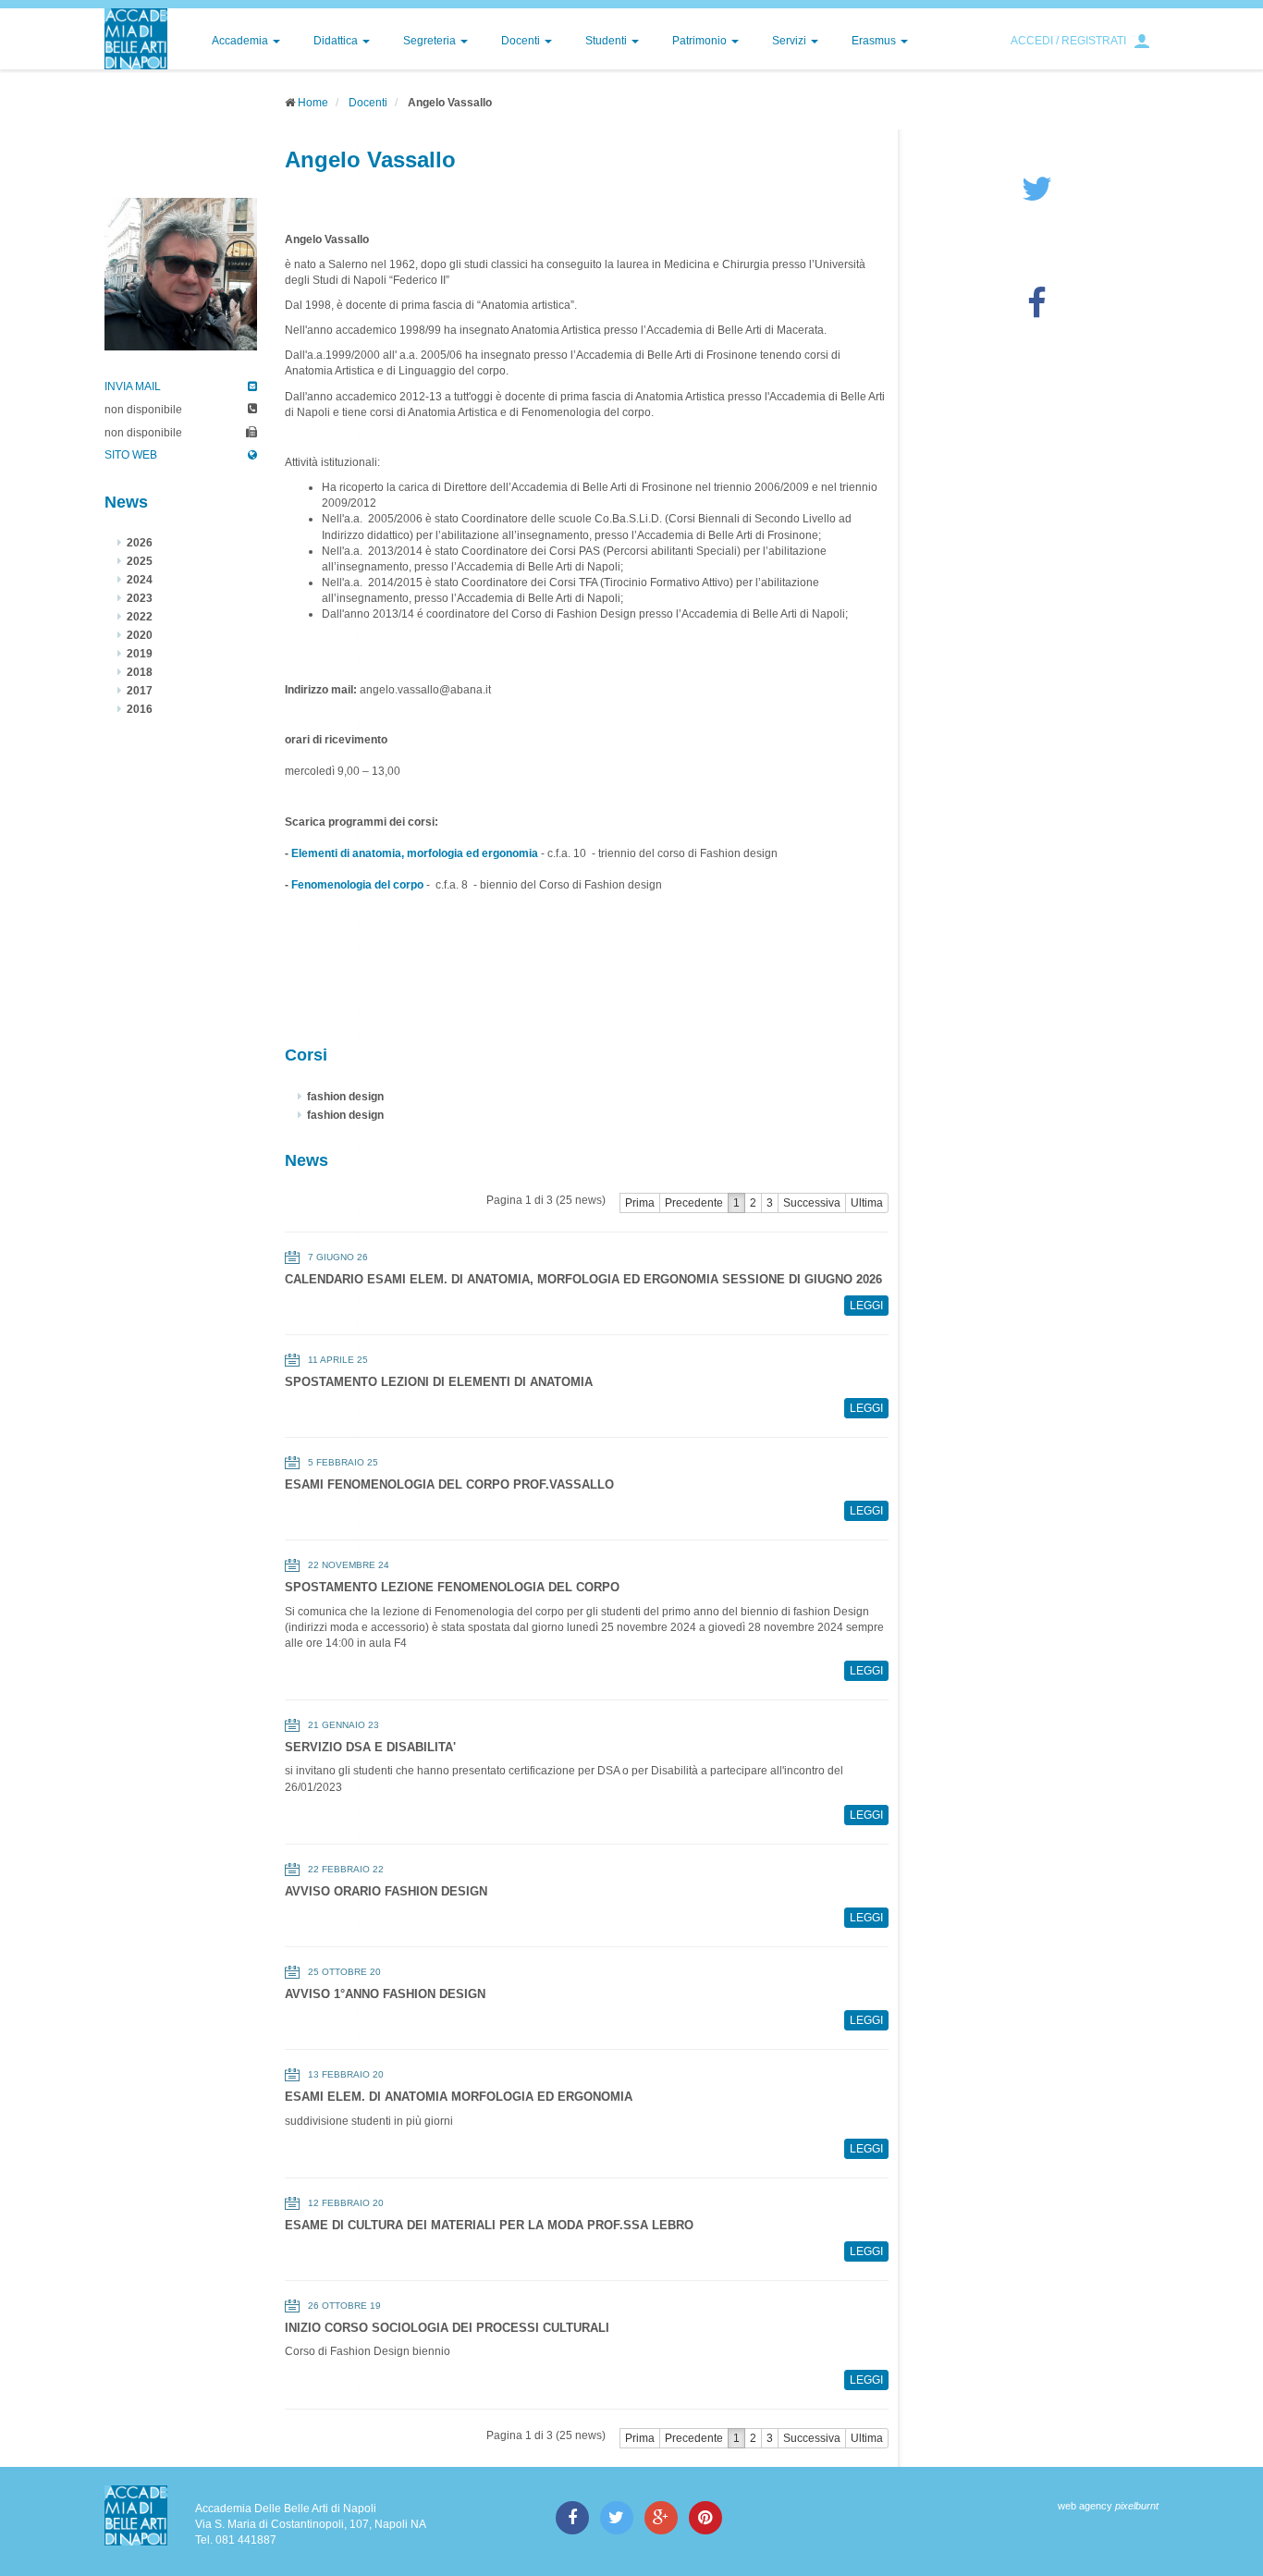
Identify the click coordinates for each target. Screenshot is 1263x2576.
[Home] (136, 39)
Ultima (867, 1203)
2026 (140, 543)
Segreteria (431, 41)
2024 (140, 580)
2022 (140, 617)
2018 (140, 672)
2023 (140, 598)
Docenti (522, 41)
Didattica (337, 41)
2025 (140, 561)
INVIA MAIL (133, 386)
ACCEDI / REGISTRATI (1068, 41)
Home (313, 103)
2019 (140, 654)
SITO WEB (131, 455)
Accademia (241, 41)
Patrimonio (701, 41)
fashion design (345, 1097)
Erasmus (875, 41)
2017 (140, 691)
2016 (140, 709)
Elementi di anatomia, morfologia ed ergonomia (415, 853)
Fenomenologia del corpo (357, 885)
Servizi (791, 41)
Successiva (812, 1203)
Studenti (607, 41)
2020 (140, 635)
